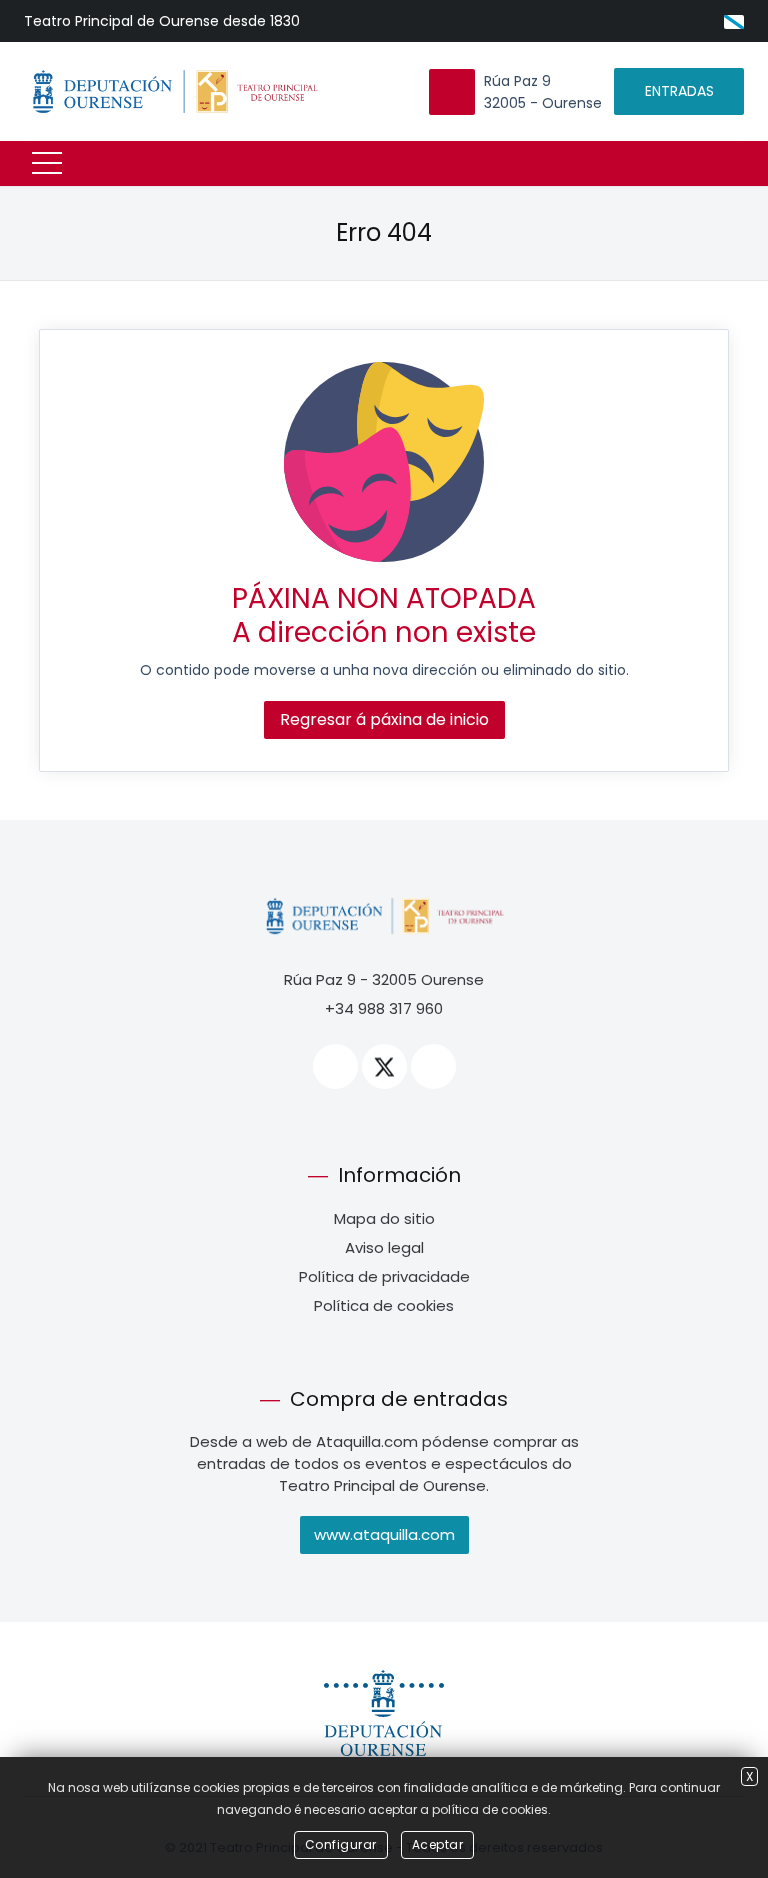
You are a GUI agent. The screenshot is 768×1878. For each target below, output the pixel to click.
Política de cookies (384, 1305)
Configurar (341, 1844)
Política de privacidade (384, 1276)
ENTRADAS (679, 91)
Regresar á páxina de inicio (384, 719)
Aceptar (438, 1844)
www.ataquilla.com (384, 1534)
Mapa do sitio (384, 1218)
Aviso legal (384, 1247)
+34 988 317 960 (384, 1008)
